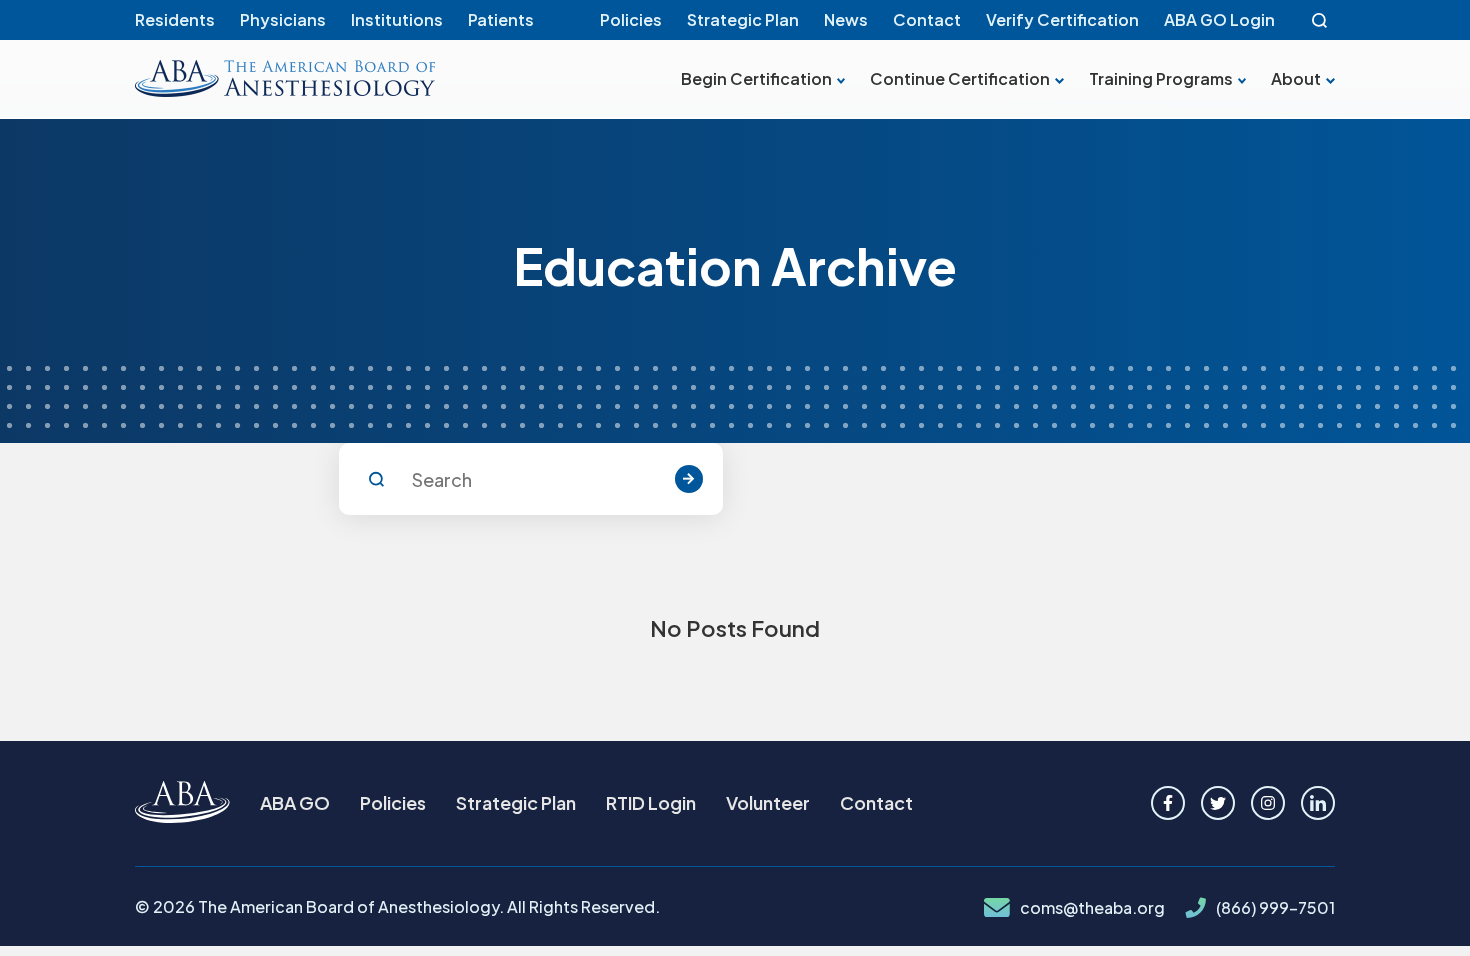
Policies (631, 19)
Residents (175, 19)
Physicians (283, 19)
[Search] (1320, 20)
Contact (927, 19)
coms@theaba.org (1092, 908)
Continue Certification (960, 79)
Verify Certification (1062, 19)
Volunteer (768, 802)
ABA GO (295, 802)
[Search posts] (689, 479)
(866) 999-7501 (1275, 908)
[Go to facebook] (1168, 803)
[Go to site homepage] (182, 803)
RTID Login (651, 802)
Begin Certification (756, 79)
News (846, 19)
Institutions (397, 19)
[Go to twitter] (1218, 803)
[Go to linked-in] (1318, 803)
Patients (501, 19)
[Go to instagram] (1268, 803)
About (1296, 79)
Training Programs (1161, 79)
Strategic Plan (743, 19)
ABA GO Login (1219, 19)
